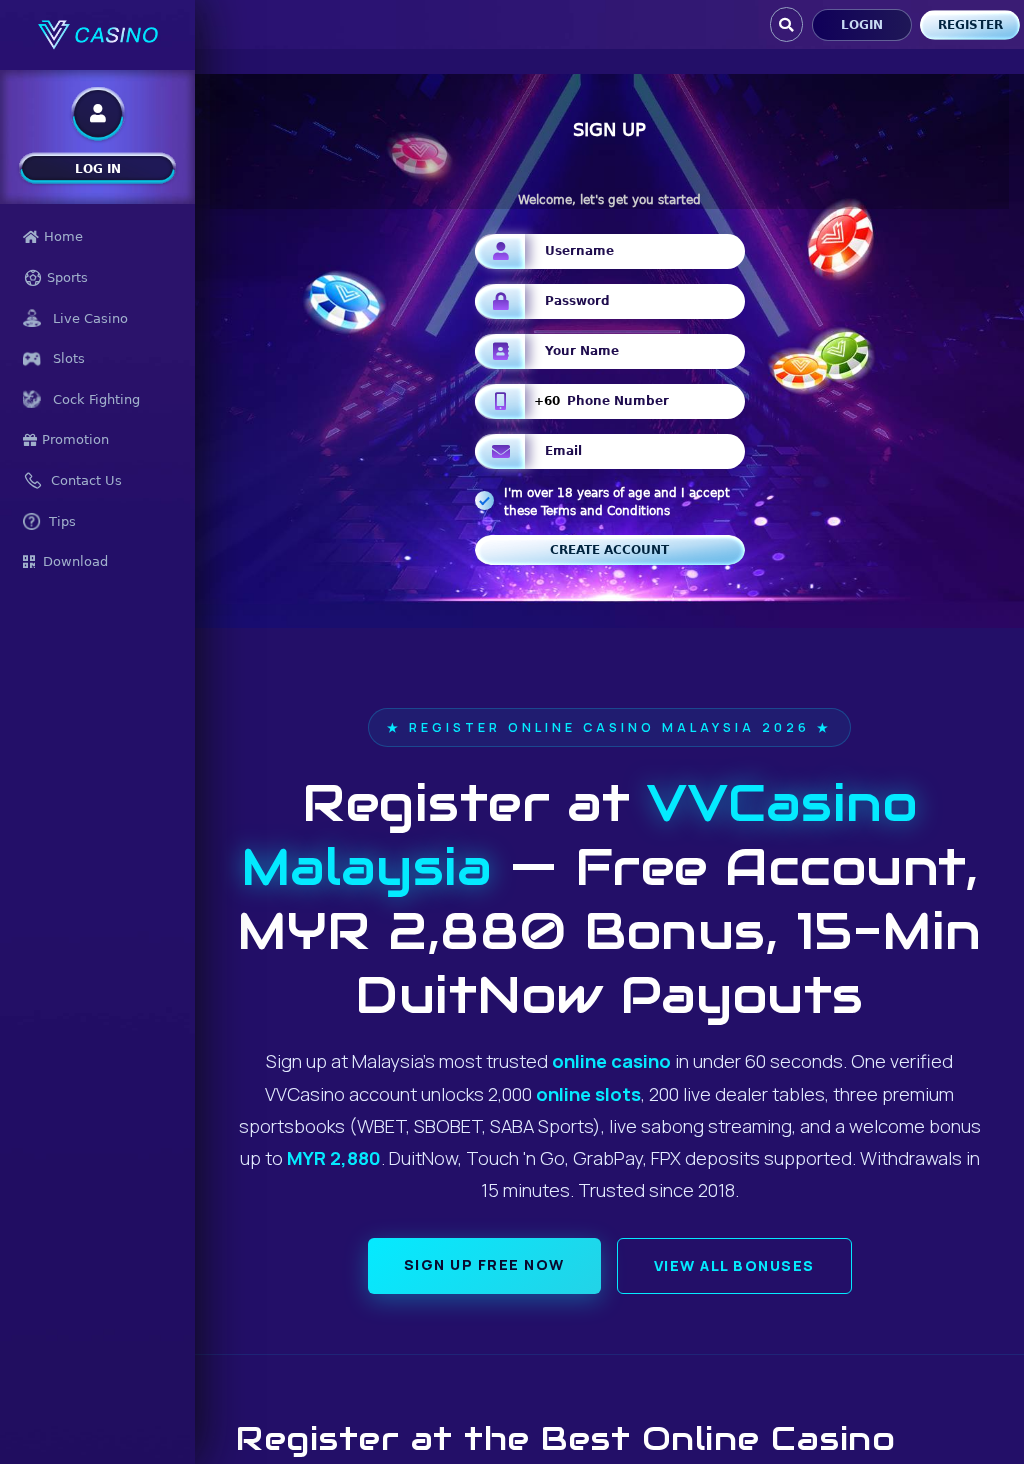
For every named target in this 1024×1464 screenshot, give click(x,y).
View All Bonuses (734, 1265)
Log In (98, 169)
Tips (62, 521)
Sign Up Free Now (484, 1264)
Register (970, 25)
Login (862, 25)
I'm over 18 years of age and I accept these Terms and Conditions (617, 502)
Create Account (609, 550)
